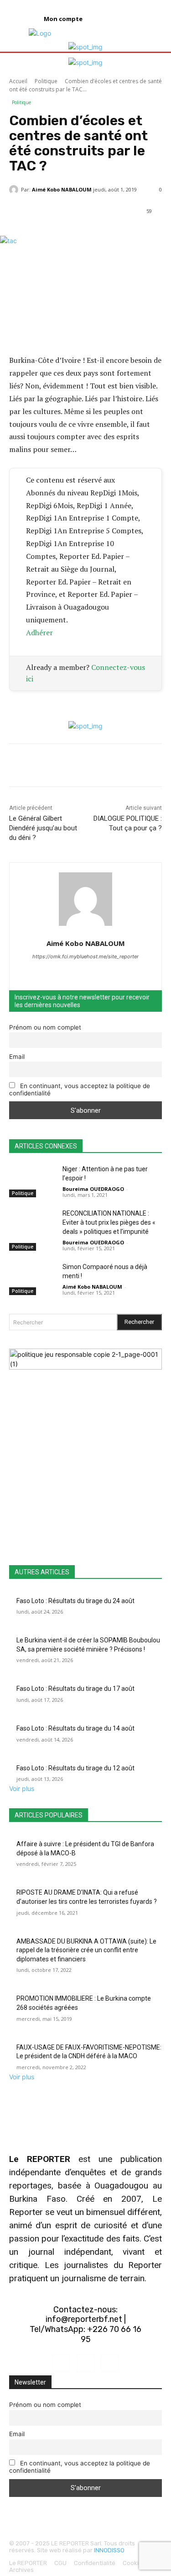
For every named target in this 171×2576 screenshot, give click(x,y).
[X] (85, 2363)
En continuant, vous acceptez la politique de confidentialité (80, 1089)
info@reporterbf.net (84, 2319)
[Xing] (85, 972)
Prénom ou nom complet (45, 1027)
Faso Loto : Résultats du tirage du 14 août (75, 1728)
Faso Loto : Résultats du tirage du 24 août (75, 1601)
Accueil (18, 81)
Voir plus (22, 1788)
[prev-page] (12, 1309)
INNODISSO (109, 2550)
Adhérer (39, 632)
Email (17, 1057)
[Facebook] (61, 2363)
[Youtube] (110, 2363)
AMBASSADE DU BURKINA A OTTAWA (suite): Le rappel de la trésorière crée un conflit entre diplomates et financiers (86, 1950)
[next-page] (17, 1309)
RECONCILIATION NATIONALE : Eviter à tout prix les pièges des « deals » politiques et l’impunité (109, 1222)
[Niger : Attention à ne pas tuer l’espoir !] (32, 1181)
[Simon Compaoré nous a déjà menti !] (32, 1279)
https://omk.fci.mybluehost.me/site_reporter (85, 956)
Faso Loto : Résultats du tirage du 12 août (75, 1768)
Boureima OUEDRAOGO (93, 1189)
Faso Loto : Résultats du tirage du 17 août (75, 1689)
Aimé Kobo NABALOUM (62, 189)
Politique (46, 81)
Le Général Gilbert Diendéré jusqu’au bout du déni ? (43, 828)
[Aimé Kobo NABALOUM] (15, 190)
